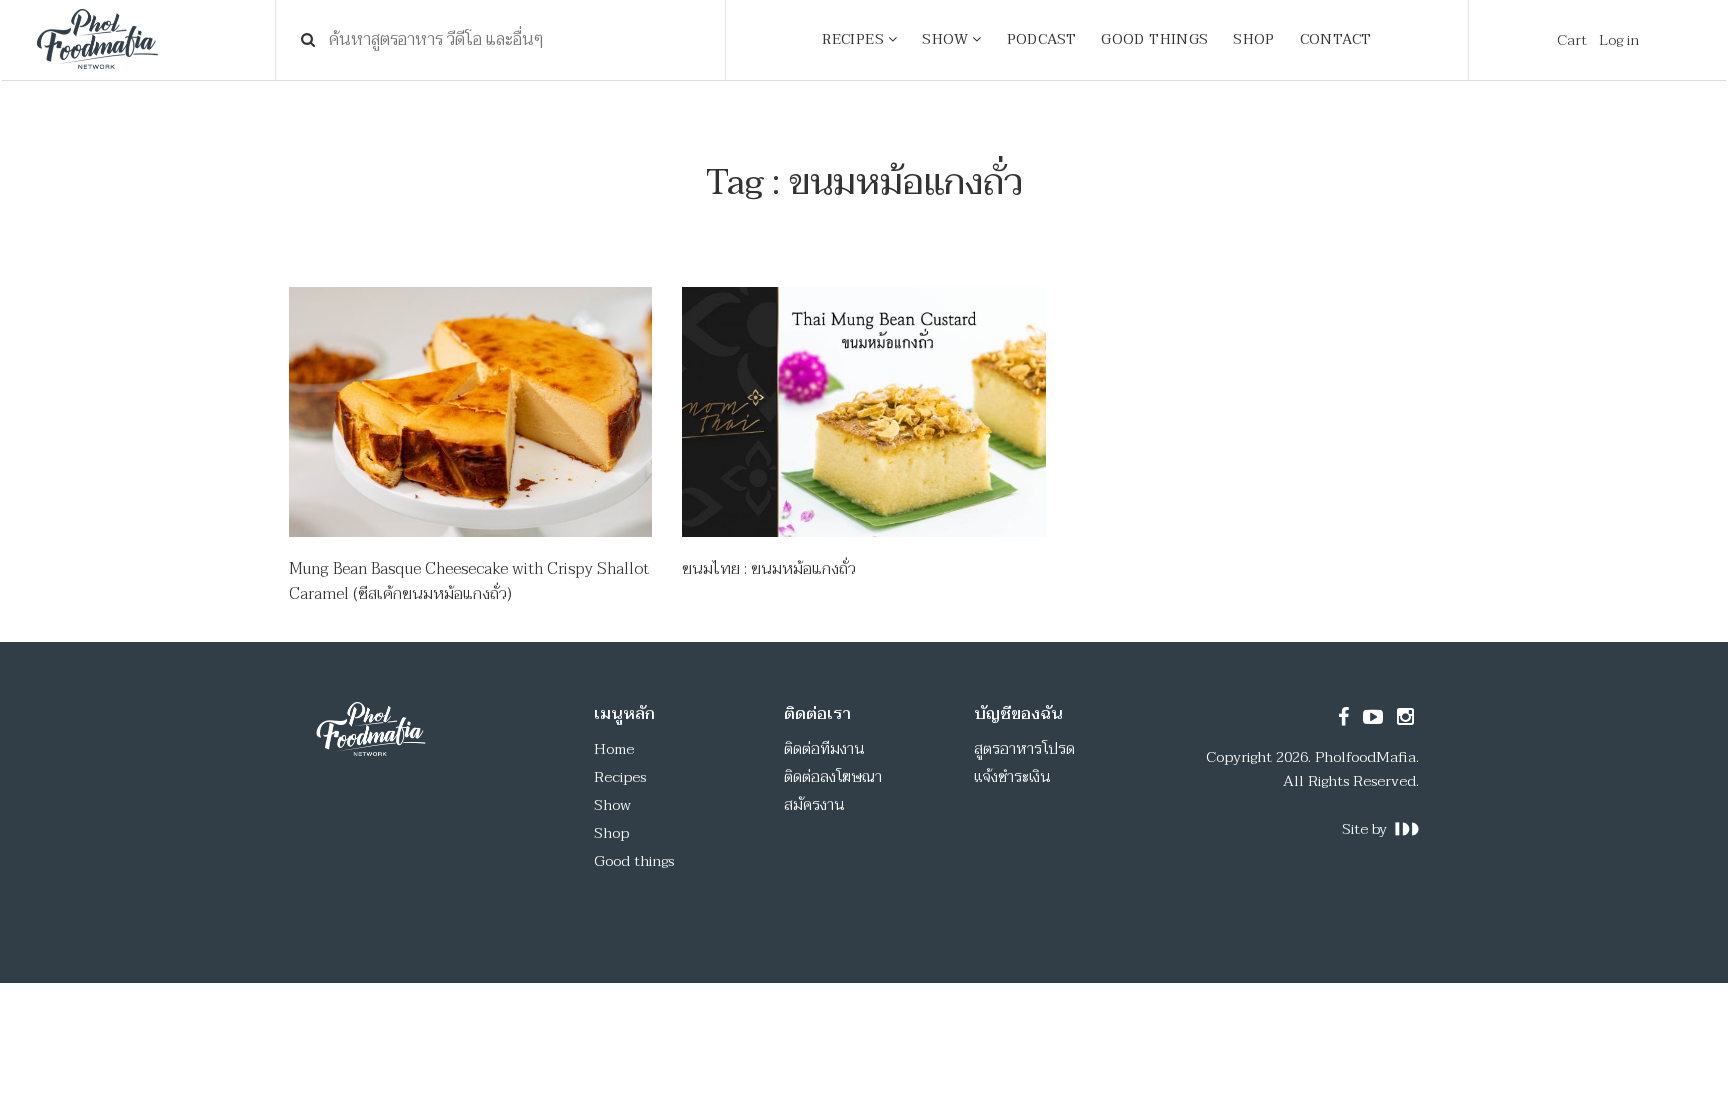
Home (614, 749)
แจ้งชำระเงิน (1012, 777)
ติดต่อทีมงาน (824, 749)
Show (612, 805)
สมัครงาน (814, 805)
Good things (634, 861)
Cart (1572, 40)
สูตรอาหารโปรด (1024, 749)
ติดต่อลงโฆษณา (833, 777)
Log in (1619, 40)
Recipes (620, 777)
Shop (611, 833)
